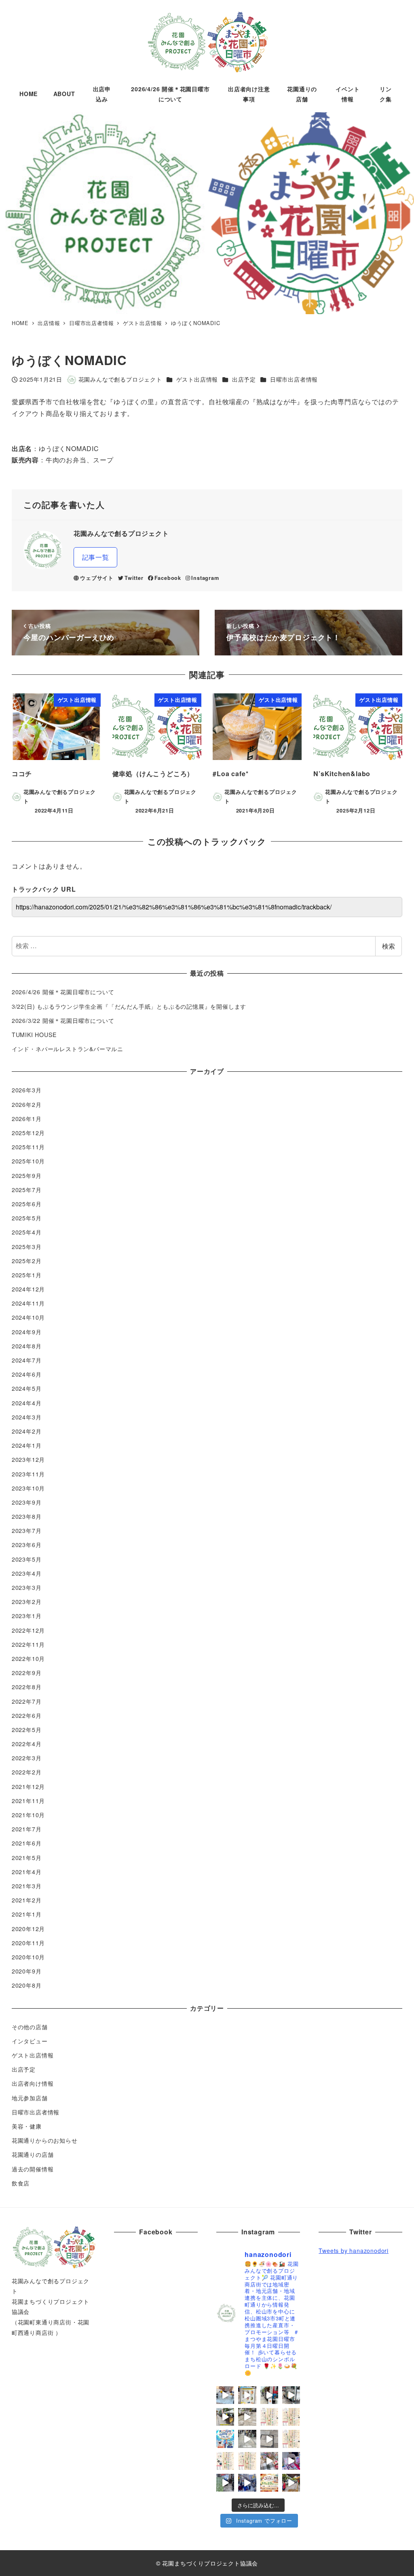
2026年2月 (27, 1104)
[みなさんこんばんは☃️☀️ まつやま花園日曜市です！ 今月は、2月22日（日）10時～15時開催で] (247, 2461)
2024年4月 (27, 1403)
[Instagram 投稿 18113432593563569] (291, 2483)
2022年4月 (27, 1744)
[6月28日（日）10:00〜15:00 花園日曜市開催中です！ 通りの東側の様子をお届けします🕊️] (225, 2417)
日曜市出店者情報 (294, 379)
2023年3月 (27, 1587)
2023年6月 (27, 1545)
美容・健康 (27, 2126)
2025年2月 (27, 1261)
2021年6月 (27, 1843)
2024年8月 (27, 1346)
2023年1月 (27, 1616)
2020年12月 (28, 1929)
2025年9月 (27, 1176)
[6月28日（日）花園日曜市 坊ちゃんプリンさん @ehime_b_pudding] (247, 2395)
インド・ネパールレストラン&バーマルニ (68, 1049)
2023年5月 (27, 1559)
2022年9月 (27, 1673)
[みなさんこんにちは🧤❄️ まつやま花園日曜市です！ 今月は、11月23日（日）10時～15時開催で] (269, 2483)
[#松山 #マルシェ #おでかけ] (225, 2483)
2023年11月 (28, 1474)
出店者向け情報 (33, 2083)
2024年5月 (27, 1388)
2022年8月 (27, 1687)
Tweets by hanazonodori (354, 2251)
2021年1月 (27, 1914)
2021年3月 (27, 1886)
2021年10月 (28, 1815)
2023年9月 (27, 1502)
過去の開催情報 (33, 2169)
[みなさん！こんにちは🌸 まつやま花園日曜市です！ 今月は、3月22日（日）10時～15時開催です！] (225, 2461)
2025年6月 (27, 1204)
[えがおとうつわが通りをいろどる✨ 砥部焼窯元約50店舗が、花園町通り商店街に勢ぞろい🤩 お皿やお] (225, 2439)
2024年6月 (27, 1374)
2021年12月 (28, 1787)
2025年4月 (27, 1232)
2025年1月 (27, 1275)
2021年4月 (27, 1872)
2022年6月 (27, 1715)
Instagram (205, 578)
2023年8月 (27, 1516)
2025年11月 (28, 1147)
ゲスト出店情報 (197, 379)
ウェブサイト (97, 578)
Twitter (134, 578)
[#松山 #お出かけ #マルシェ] (269, 2461)
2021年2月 (27, 1900)
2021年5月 (27, 1858)
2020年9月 (27, 1971)
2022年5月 (27, 1730)
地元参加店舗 (30, 2098)
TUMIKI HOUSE (34, 1035)
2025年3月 (27, 1247)
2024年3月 (27, 1417)
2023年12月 (28, 1459)
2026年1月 (27, 1119)
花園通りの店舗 (33, 2154)
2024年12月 (28, 1289)
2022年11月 (28, 1644)
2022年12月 (28, 1630)
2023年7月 (27, 1530)
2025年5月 (27, 1218)
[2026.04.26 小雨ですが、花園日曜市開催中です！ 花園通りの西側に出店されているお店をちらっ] (269, 2439)
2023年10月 (28, 1488)
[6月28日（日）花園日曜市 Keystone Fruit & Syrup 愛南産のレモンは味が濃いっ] (225, 2395)
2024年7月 (27, 1360)
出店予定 (244, 379)
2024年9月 (27, 1332)
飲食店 (21, 2183)
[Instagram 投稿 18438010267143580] (247, 2439)
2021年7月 (27, 1829)
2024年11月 (28, 1303)
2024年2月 (27, 1431)
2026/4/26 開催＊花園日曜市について (63, 992)
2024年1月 (27, 1445)
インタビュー (30, 2041)
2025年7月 (27, 1190)
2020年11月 (28, 1943)
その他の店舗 (30, 2027)
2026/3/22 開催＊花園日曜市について (63, 1020)
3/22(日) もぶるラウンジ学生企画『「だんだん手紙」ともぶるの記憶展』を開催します (129, 1006)
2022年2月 (27, 1772)
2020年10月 (28, 1957)
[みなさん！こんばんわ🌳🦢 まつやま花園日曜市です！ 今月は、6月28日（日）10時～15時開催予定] (291, 2417)
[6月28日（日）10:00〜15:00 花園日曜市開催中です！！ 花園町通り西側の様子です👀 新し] (291, 2395)
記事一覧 (96, 557)
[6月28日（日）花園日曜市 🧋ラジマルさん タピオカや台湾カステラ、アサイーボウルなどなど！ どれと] (269, 2395)
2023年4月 (27, 1573)
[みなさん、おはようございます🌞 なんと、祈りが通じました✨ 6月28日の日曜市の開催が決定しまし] (269, 2417)
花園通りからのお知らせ (45, 2140)
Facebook (168, 578)
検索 (389, 946)
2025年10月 (28, 1161)
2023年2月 (27, 1602)
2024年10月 (28, 1317)
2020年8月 (27, 1985)
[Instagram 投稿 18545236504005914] (247, 2483)
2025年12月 (28, 1133)
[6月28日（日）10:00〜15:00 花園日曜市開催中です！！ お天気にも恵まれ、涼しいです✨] (247, 2417)
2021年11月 (28, 1801)
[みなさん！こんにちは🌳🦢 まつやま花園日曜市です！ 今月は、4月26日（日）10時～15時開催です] (291, 2439)
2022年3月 (27, 1758)
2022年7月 (27, 1701)
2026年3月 (27, 1090)
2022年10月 (28, 1659)
